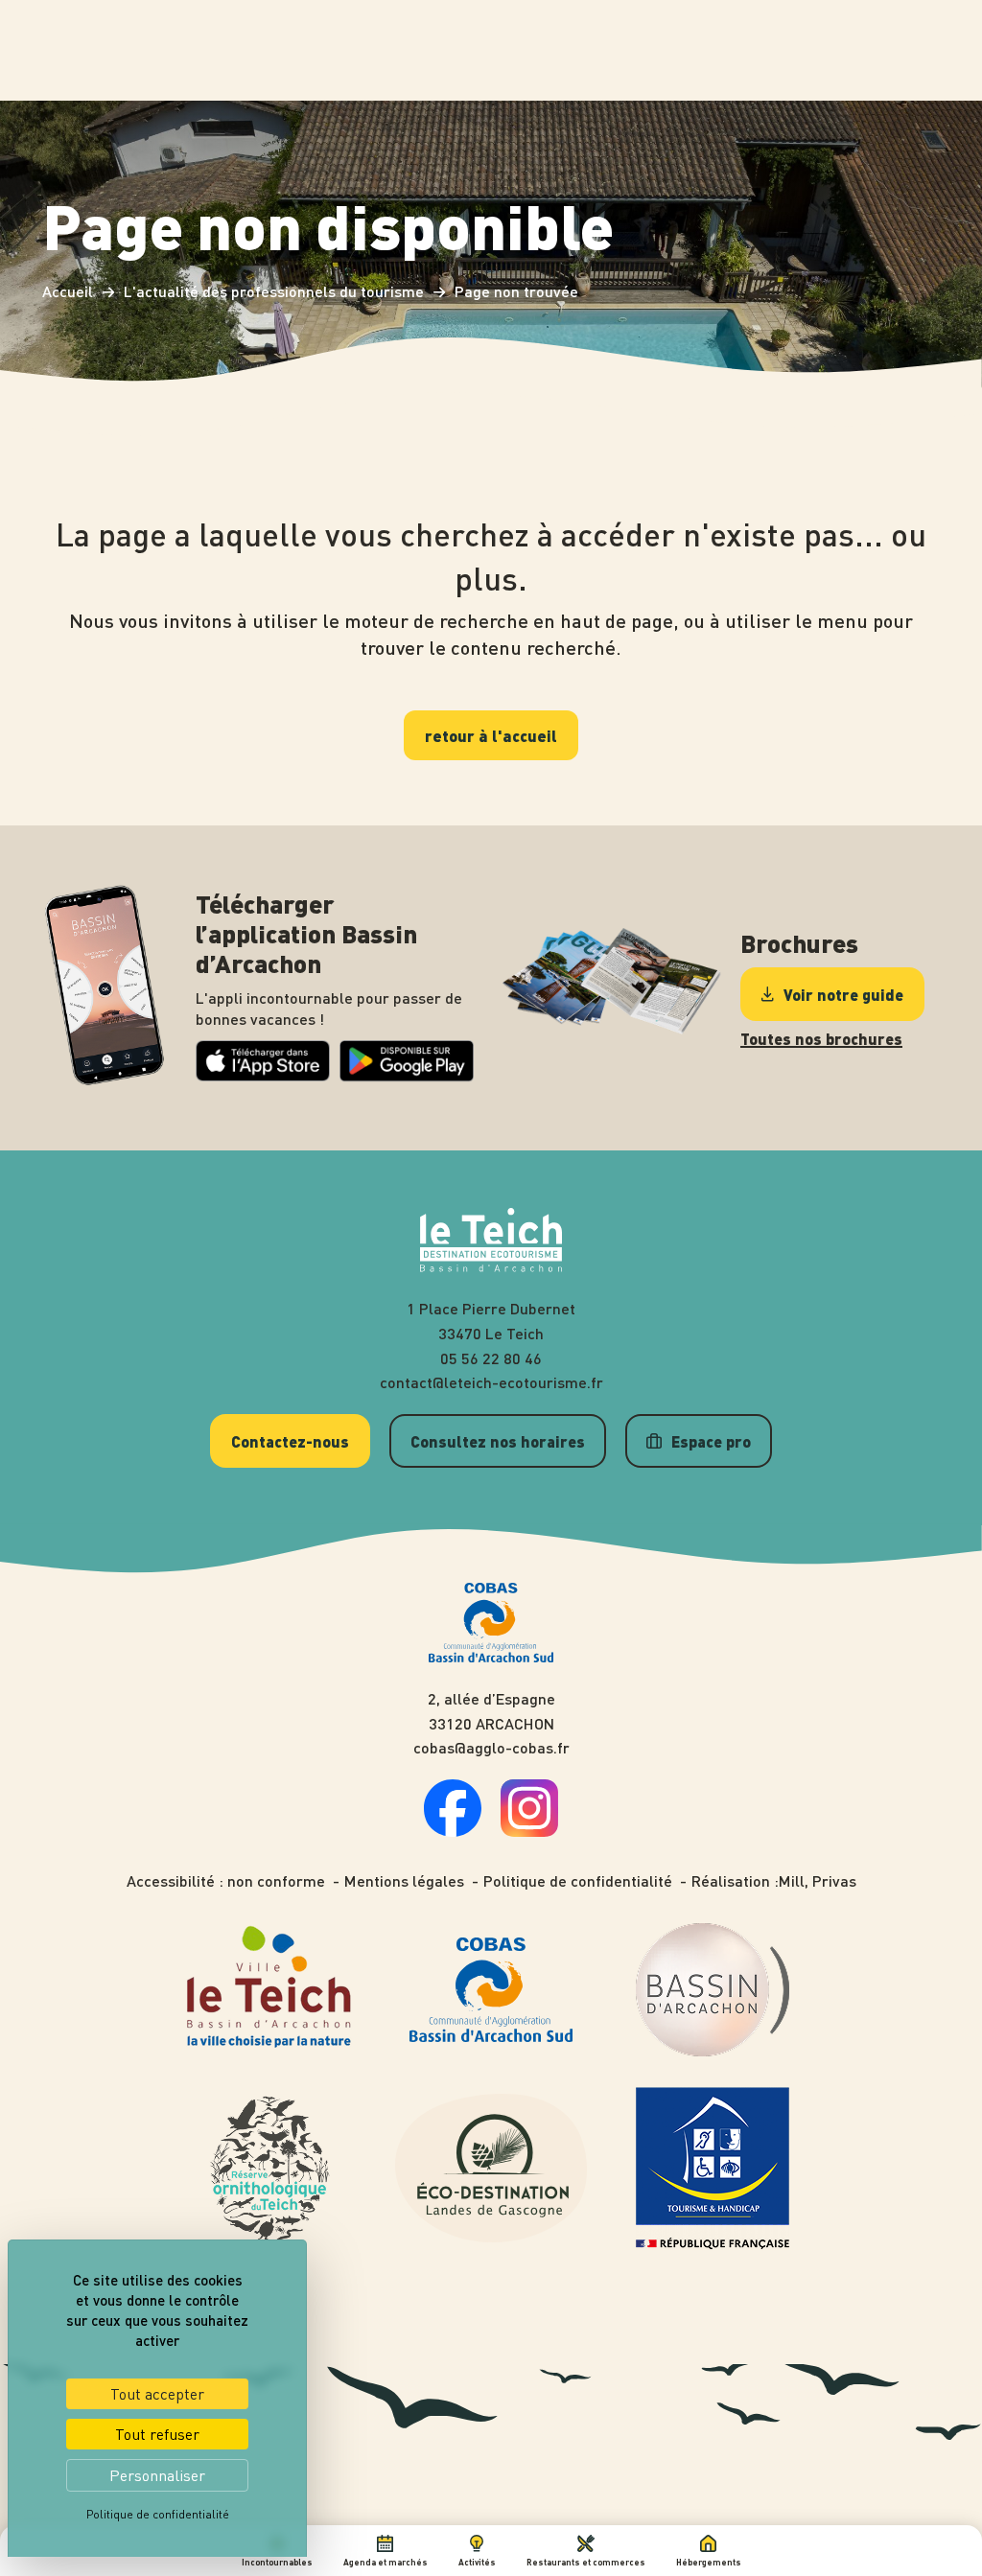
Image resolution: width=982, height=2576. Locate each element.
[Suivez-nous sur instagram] (529, 1831)
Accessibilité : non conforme (226, 1881)
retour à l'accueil (491, 735)
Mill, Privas (818, 1881)
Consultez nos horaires (498, 1441)
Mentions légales (404, 1881)
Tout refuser (157, 2434)
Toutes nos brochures (821, 1039)
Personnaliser (157, 2475)
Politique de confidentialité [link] (158, 2514)
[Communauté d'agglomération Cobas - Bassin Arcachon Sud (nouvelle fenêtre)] (491, 1990)
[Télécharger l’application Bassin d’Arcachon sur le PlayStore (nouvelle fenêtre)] (407, 1076)
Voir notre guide (843, 994)
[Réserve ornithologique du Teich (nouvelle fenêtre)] (269, 2169)
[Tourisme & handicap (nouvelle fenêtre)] (713, 2169)
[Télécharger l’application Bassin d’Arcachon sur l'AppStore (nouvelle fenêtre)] (263, 1075)
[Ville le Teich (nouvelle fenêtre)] (270, 1990)
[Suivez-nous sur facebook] (453, 1831)
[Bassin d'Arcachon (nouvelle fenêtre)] (713, 1990)
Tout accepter (157, 2394)
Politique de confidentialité (578, 1881)
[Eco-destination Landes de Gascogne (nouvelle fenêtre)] (491, 2168)
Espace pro (711, 1441)
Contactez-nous (290, 1441)
